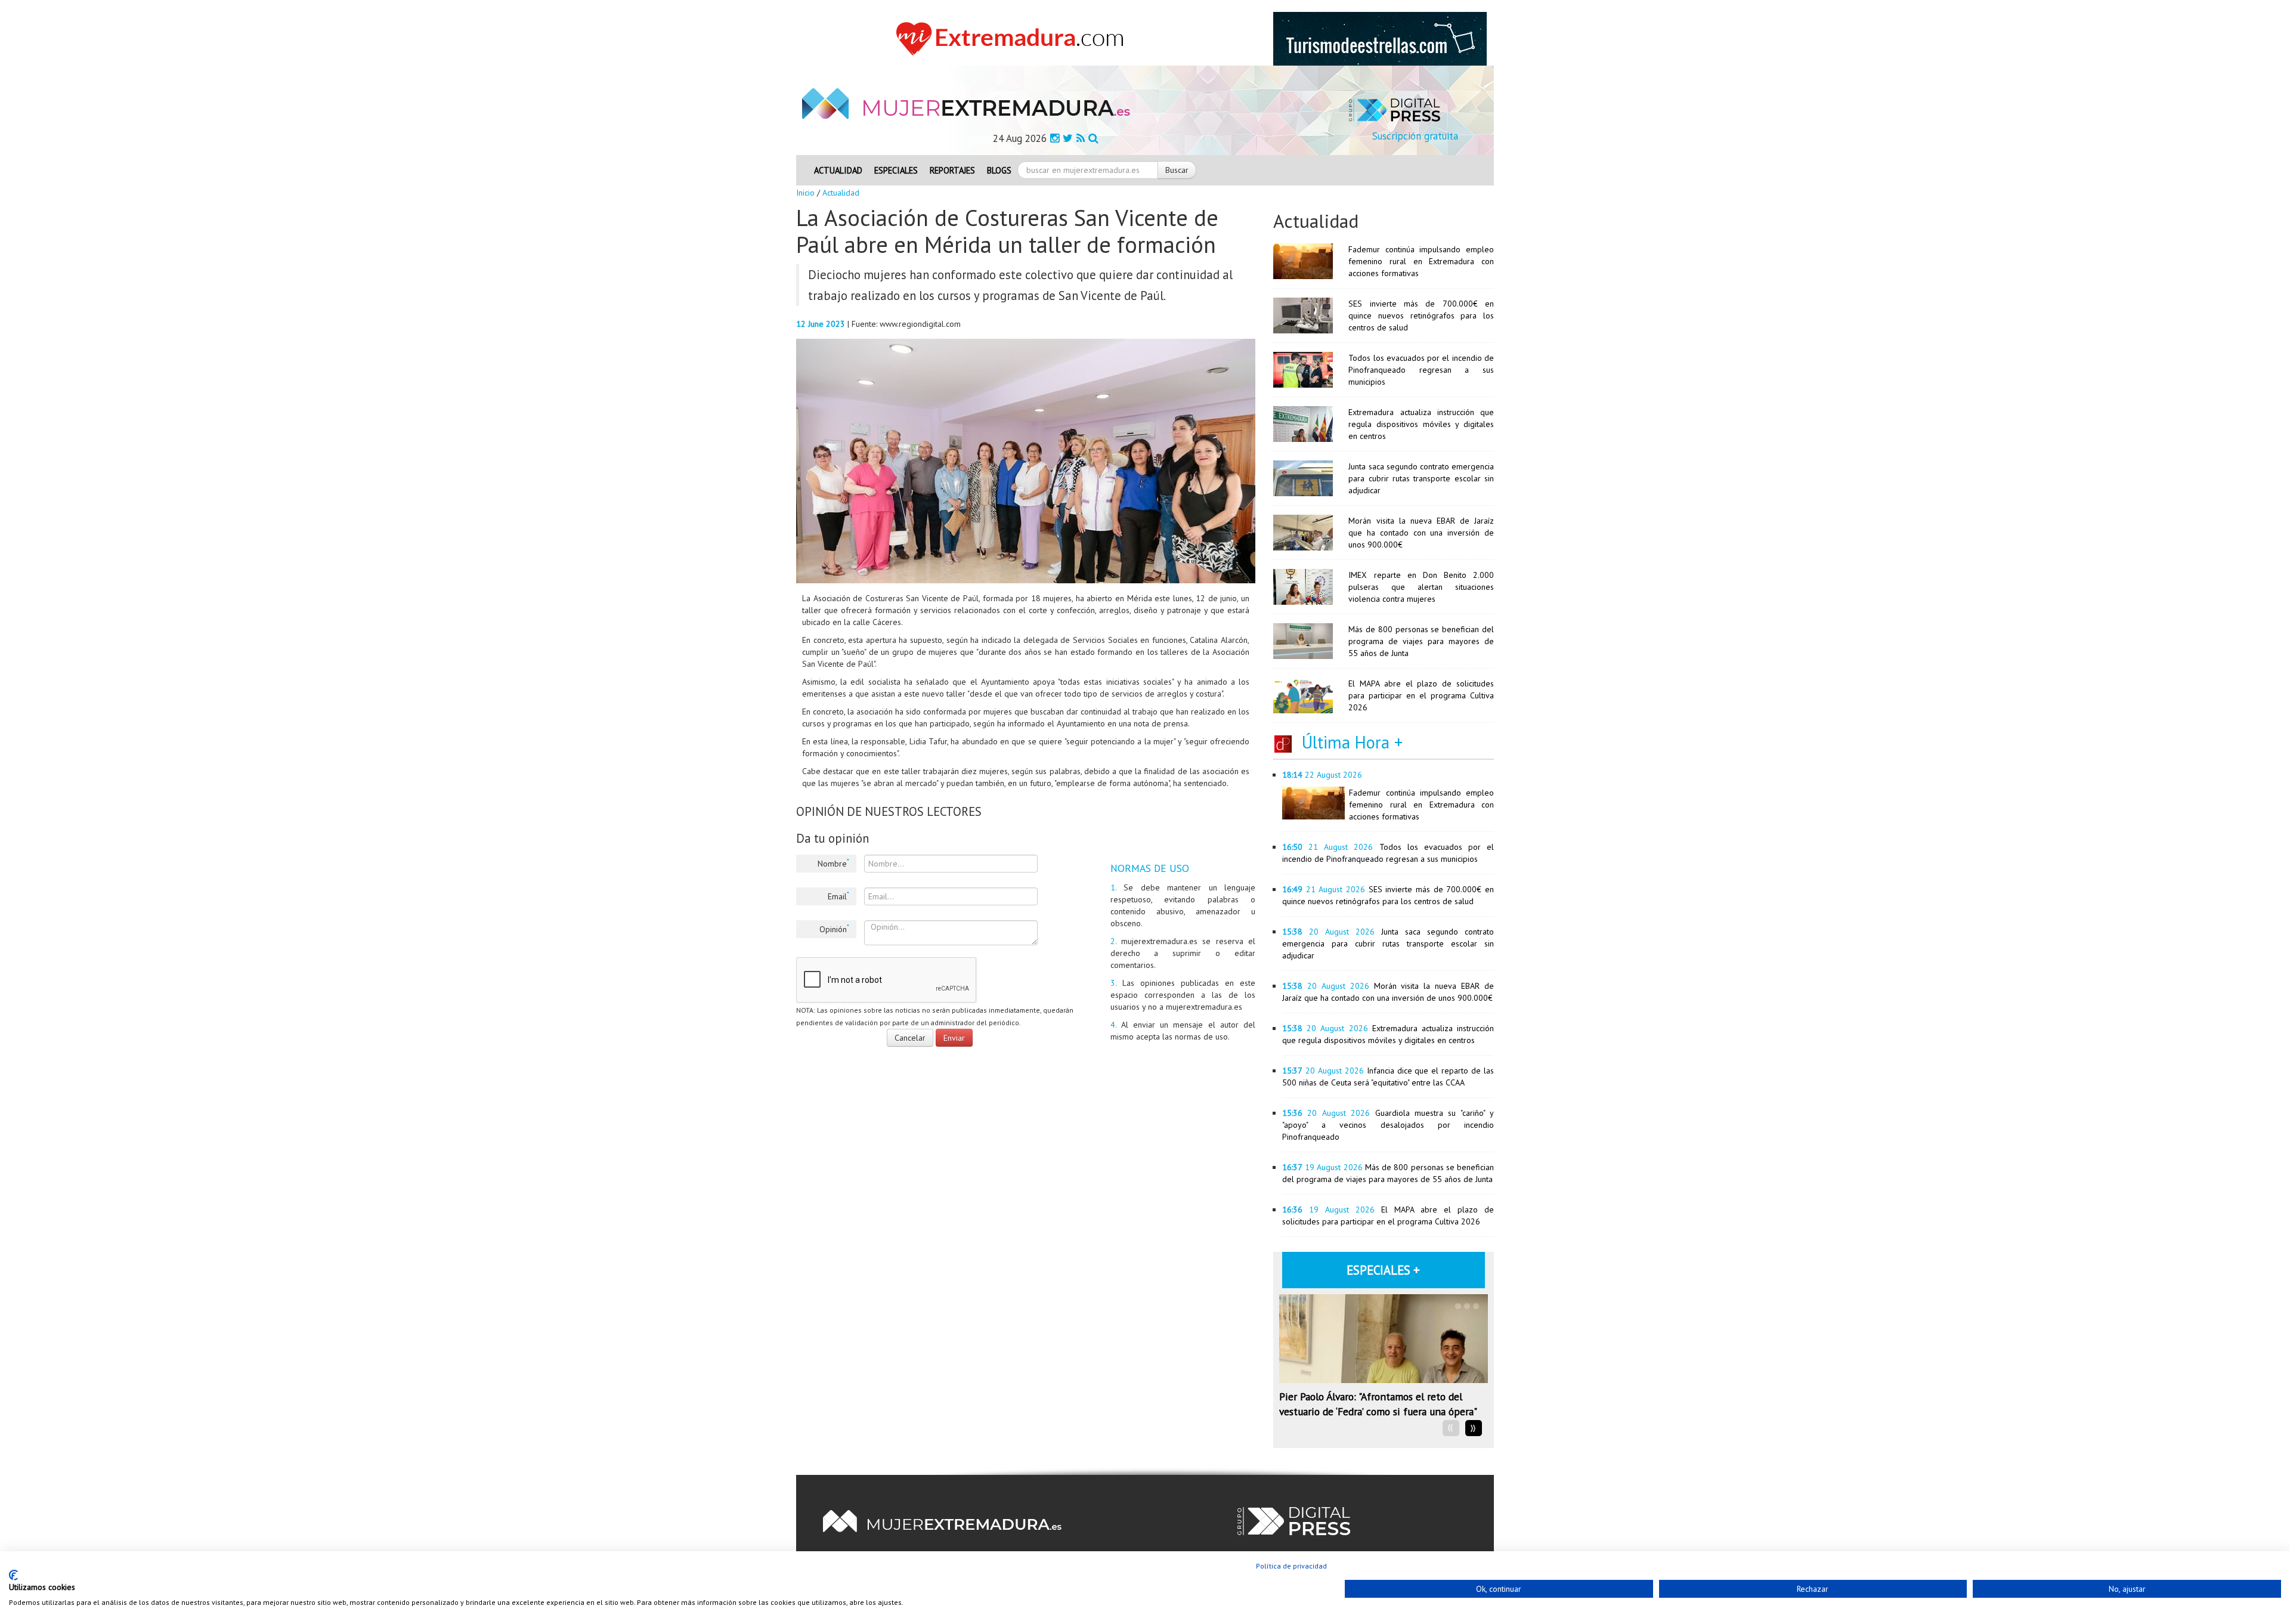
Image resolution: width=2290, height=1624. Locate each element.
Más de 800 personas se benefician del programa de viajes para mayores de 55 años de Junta (1421, 641)
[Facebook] (1055, 138)
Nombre (833, 863)
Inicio (805, 193)
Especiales (896, 170)
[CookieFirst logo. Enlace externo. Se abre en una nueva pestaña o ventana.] (13, 1575)
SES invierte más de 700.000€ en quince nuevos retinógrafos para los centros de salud (1421, 315)
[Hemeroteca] (1093, 138)
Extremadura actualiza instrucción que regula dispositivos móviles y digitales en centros (1421, 424)
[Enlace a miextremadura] (1013, 38)
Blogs (999, 170)
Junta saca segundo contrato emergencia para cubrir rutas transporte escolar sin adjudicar (1421, 478)
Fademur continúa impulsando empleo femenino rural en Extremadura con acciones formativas (1421, 261)
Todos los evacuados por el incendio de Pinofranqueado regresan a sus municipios (1421, 370)
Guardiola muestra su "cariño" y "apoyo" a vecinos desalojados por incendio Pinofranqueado (1388, 1125)
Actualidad (838, 170)
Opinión (834, 929)
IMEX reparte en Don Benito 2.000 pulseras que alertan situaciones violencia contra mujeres (1421, 587)
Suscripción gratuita (1415, 136)
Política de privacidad (1291, 1566)
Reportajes (952, 170)
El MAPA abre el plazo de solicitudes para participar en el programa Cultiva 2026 (1421, 695)
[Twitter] (1068, 138)
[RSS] (1081, 138)
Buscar (1177, 170)
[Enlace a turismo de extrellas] (1380, 38)
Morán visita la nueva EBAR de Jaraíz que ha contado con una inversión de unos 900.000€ (1421, 533)
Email (838, 896)
